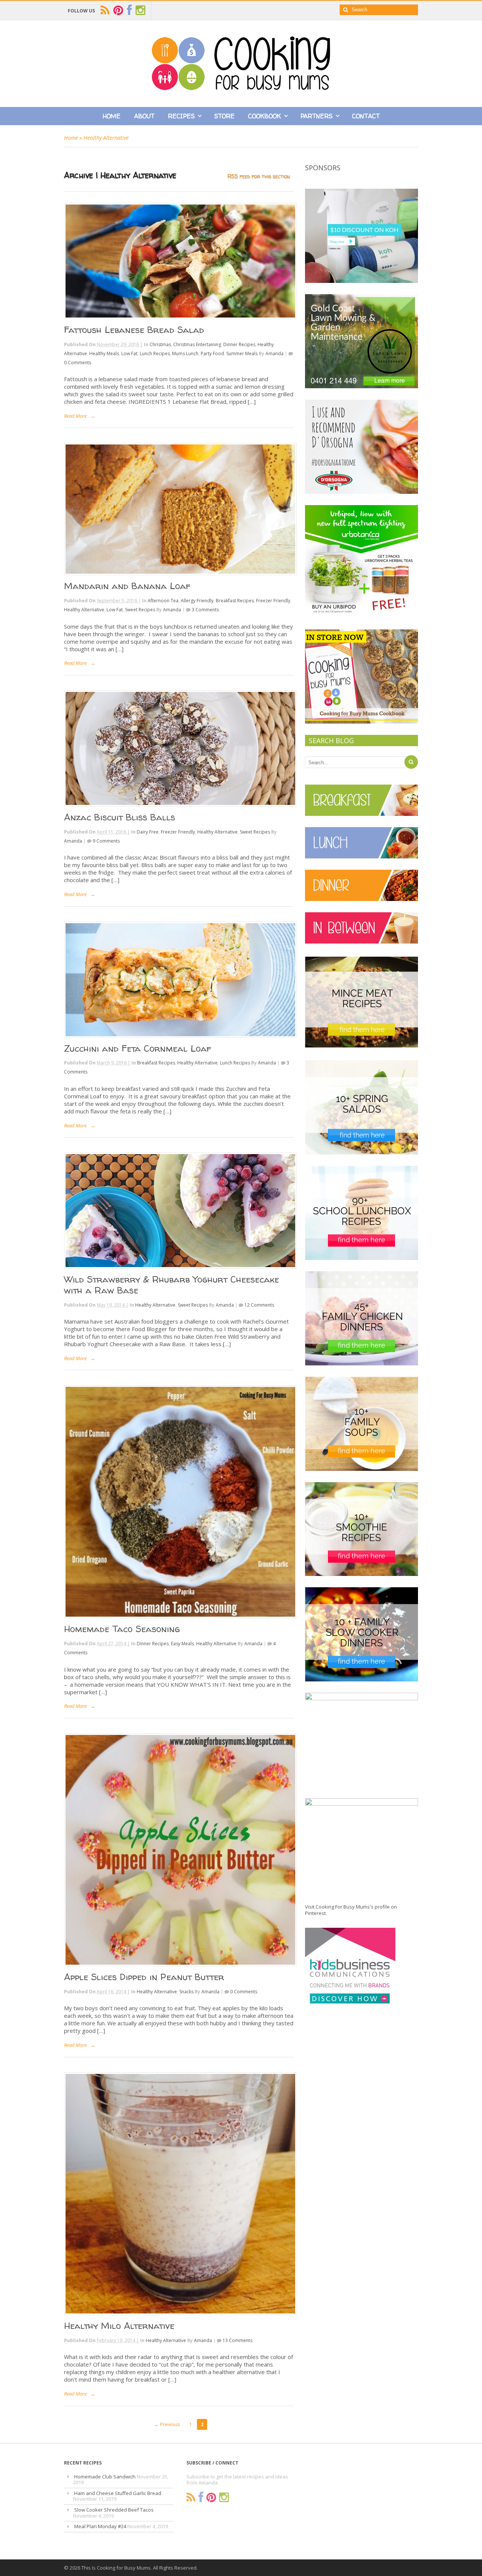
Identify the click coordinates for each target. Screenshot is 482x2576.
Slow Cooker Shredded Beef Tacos (114, 2510)
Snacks (186, 1992)
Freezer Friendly (273, 601)
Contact (366, 116)
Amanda (275, 353)
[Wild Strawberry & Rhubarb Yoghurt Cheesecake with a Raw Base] (179, 1211)
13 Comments (237, 2340)
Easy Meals (182, 1644)
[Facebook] (201, 2497)
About (144, 116)
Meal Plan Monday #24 (100, 2526)
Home (112, 116)
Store (224, 116)
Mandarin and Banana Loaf (127, 586)
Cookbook (265, 116)
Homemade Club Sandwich (105, 2477)
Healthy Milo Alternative (119, 2326)
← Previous (167, 2424)
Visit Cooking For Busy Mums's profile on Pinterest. (351, 1910)
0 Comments (78, 363)
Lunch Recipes (155, 353)
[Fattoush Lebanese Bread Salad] (179, 261)
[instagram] (140, 10)
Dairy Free (148, 832)
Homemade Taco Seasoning (122, 1629)
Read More (75, 416)
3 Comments (205, 610)
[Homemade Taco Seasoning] (179, 1502)
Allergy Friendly (197, 601)
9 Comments (106, 841)
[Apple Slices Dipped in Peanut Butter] (179, 1850)
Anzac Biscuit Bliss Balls (120, 817)
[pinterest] (118, 10)
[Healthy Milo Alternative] (179, 2194)
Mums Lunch (185, 353)
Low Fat (129, 353)
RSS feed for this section (259, 176)
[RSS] (191, 2497)
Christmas (160, 344)
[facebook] (129, 10)
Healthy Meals (104, 353)
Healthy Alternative (84, 610)
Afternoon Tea (163, 601)
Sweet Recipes (140, 610)
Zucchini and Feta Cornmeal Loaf (138, 1048)
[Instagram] (224, 2497)
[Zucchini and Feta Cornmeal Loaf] (179, 980)
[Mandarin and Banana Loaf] (179, 509)
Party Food (212, 353)
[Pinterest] (211, 2497)
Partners (317, 116)
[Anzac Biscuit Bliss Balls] (179, 748)
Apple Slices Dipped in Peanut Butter (144, 1977)
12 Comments (259, 1305)
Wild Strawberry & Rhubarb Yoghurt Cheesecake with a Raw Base (172, 1285)
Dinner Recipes (239, 344)
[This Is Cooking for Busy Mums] (241, 88)
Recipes (181, 116)
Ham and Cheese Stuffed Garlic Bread (118, 2493)
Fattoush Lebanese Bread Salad (134, 330)
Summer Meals (242, 353)
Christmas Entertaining (197, 344)
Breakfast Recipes (235, 601)
